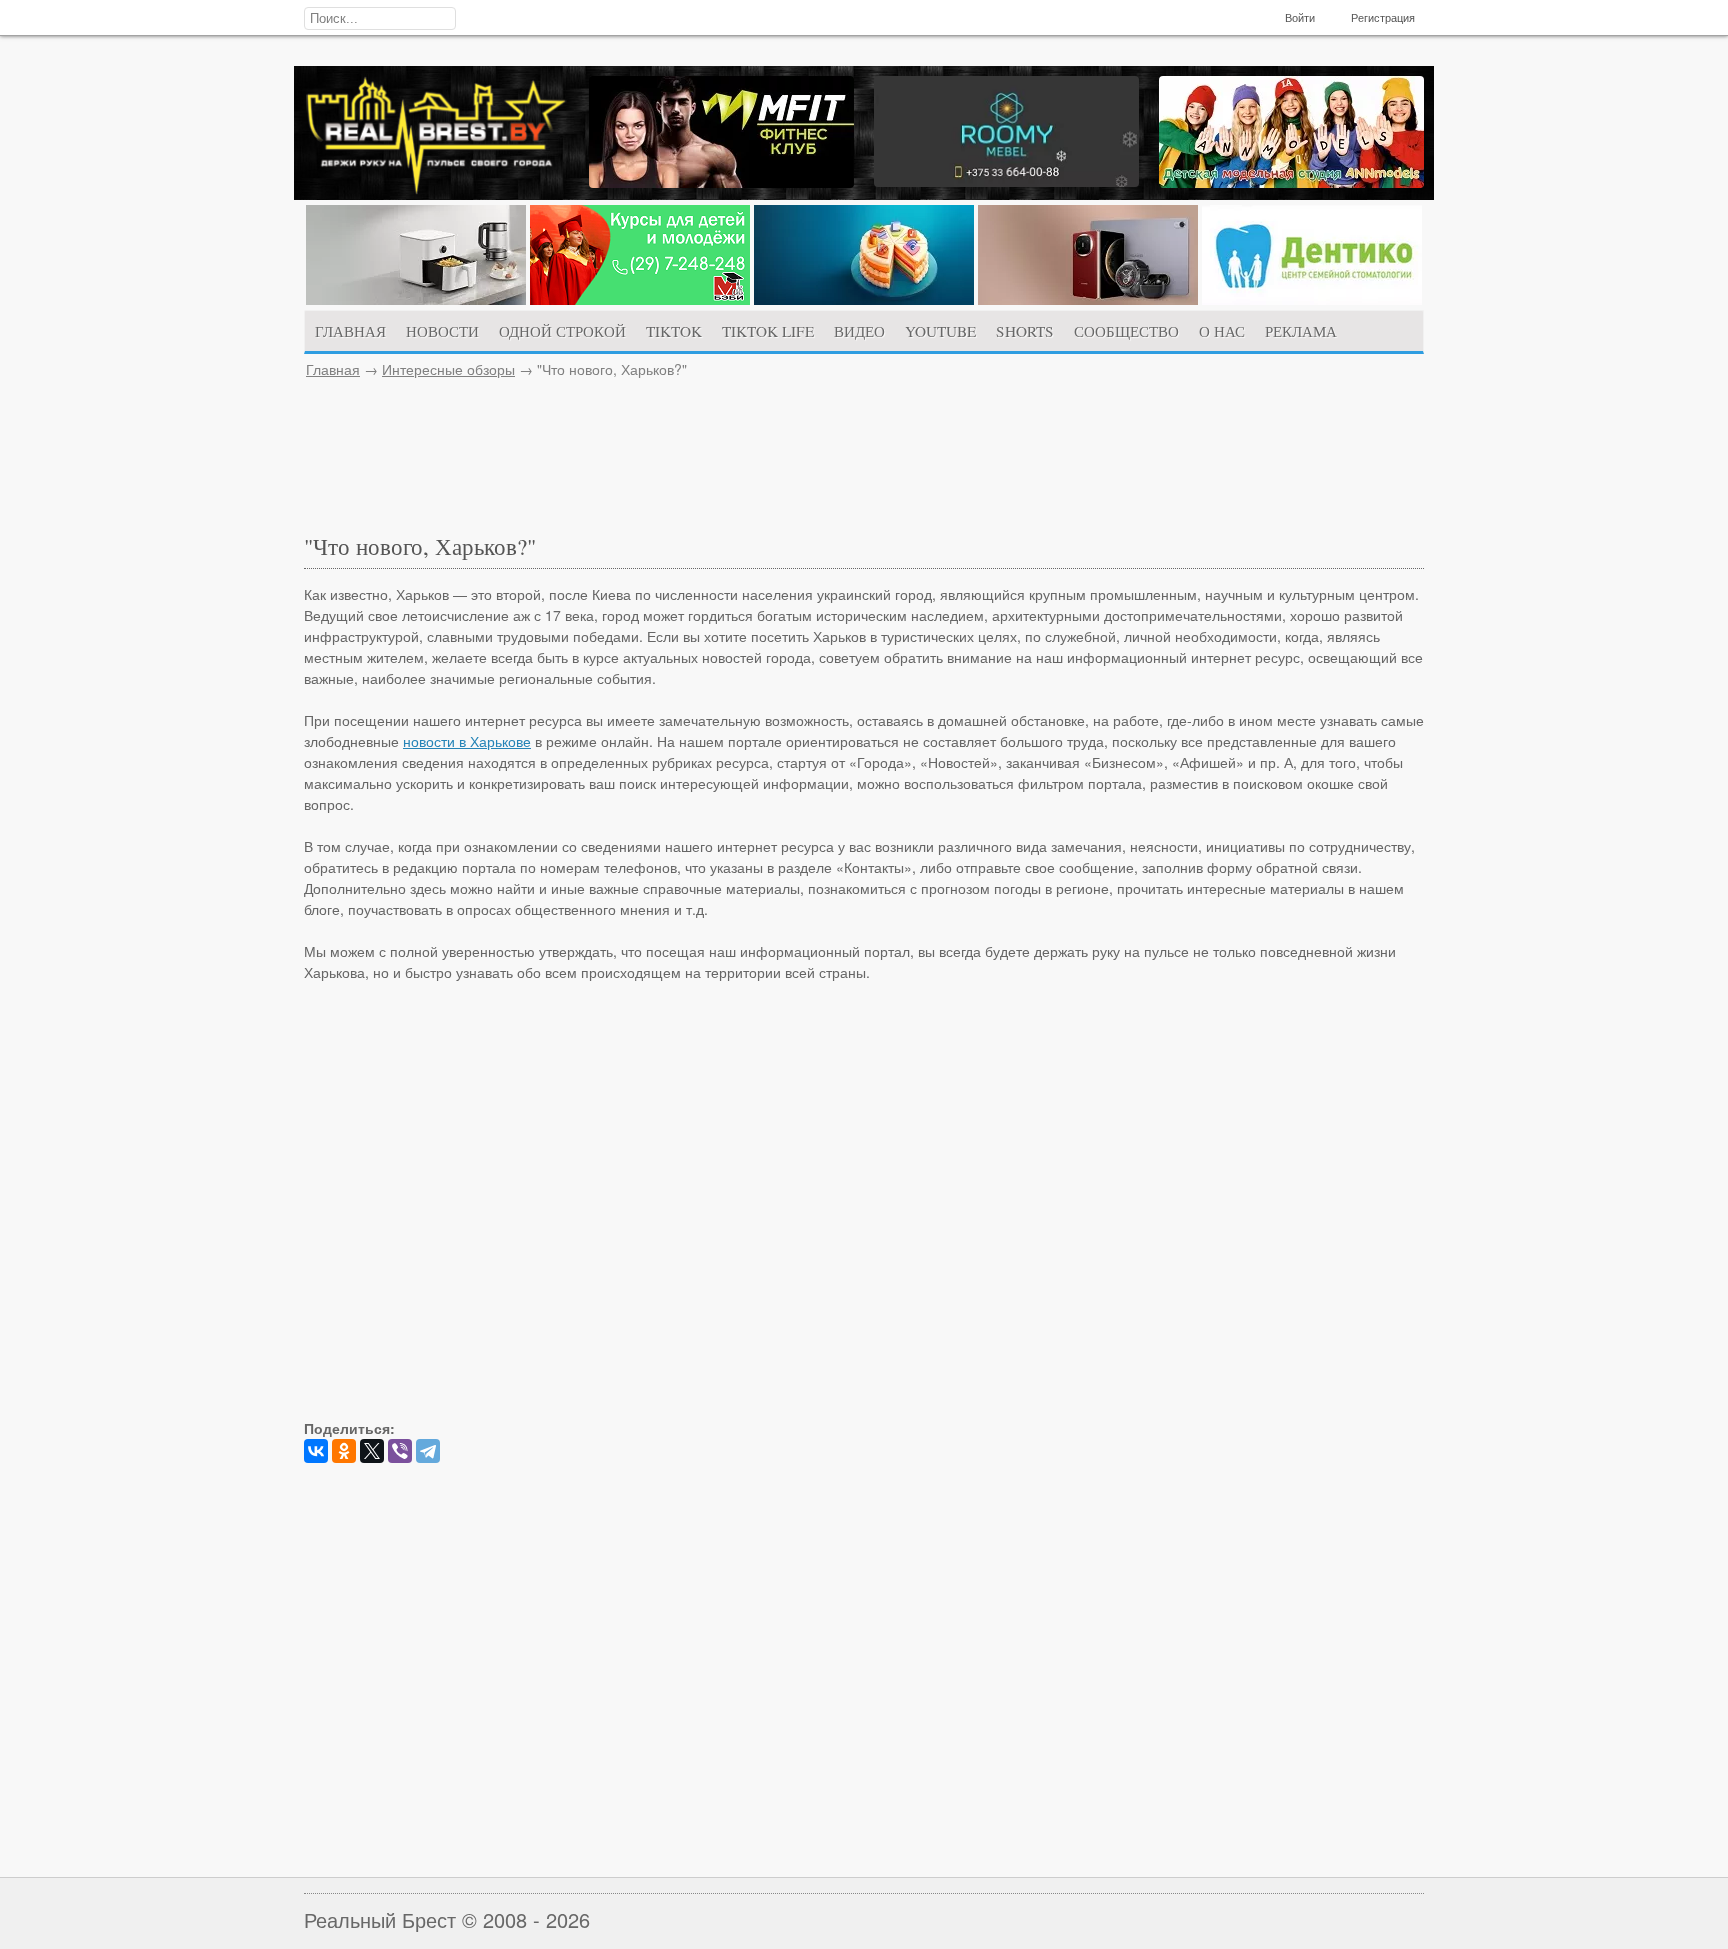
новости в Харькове (467, 741)
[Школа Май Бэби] (640, 299)
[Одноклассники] (344, 1451)
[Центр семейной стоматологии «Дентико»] (1312, 299)
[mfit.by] (721, 182)
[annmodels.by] (1291, 182)
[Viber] (400, 1451)
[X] (372, 1451)
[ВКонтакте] (316, 1451)
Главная (333, 369)
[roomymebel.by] (1006, 181)
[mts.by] (416, 299)
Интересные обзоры (448, 369)
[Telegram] (428, 1451)
